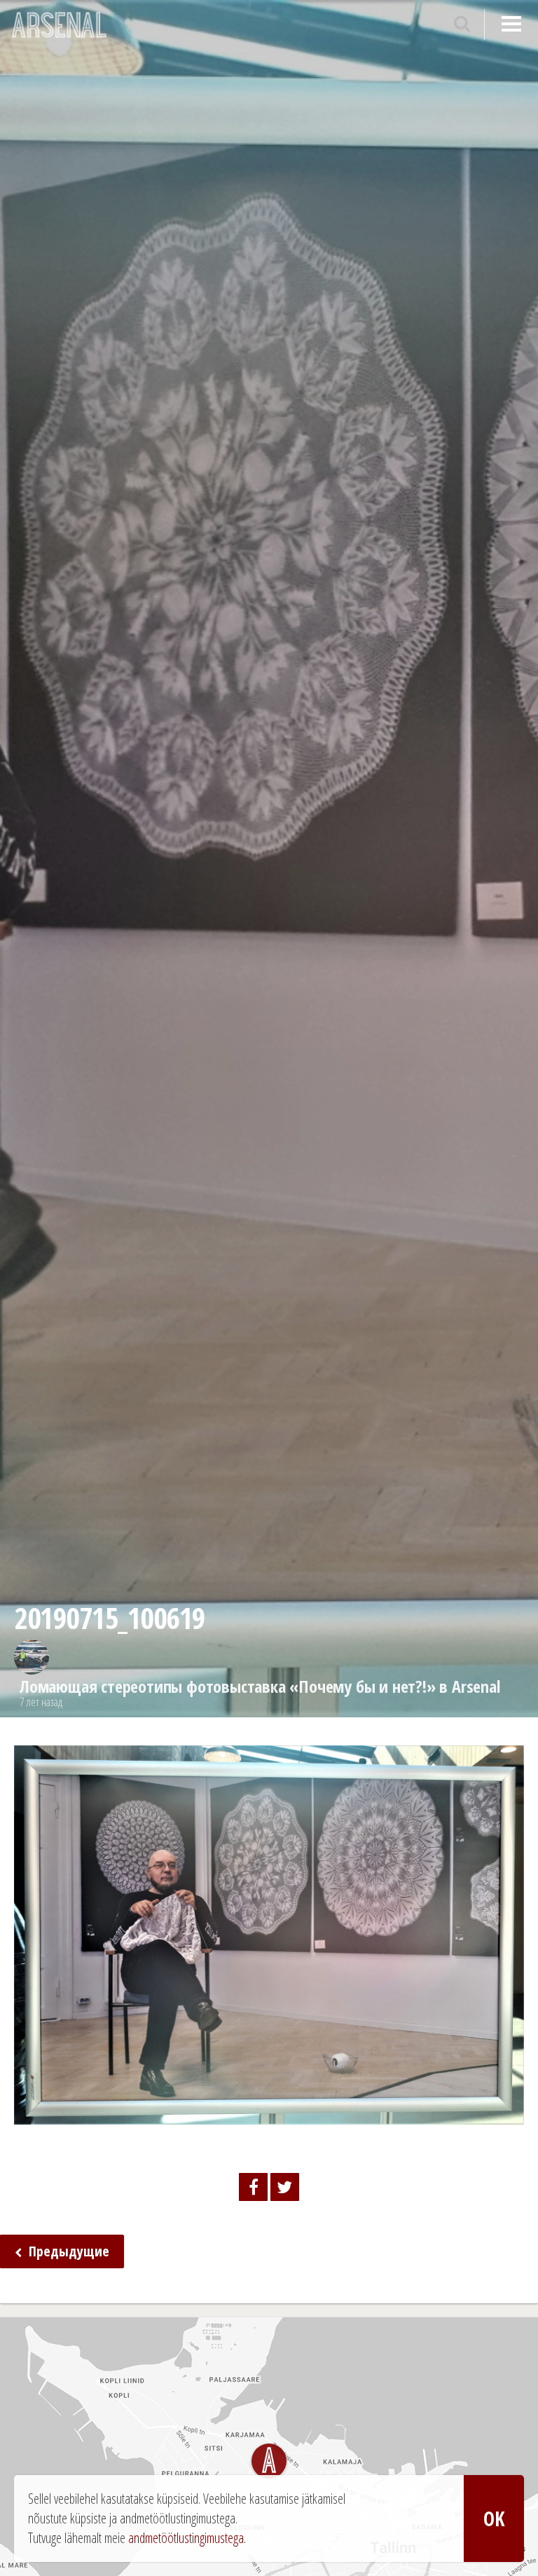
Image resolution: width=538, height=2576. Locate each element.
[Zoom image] (269, 2114)
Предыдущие (67, 2251)
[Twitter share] (285, 2187)
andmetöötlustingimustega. (187, 2538)
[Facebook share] (253, 2187)
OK (494, 2519)
